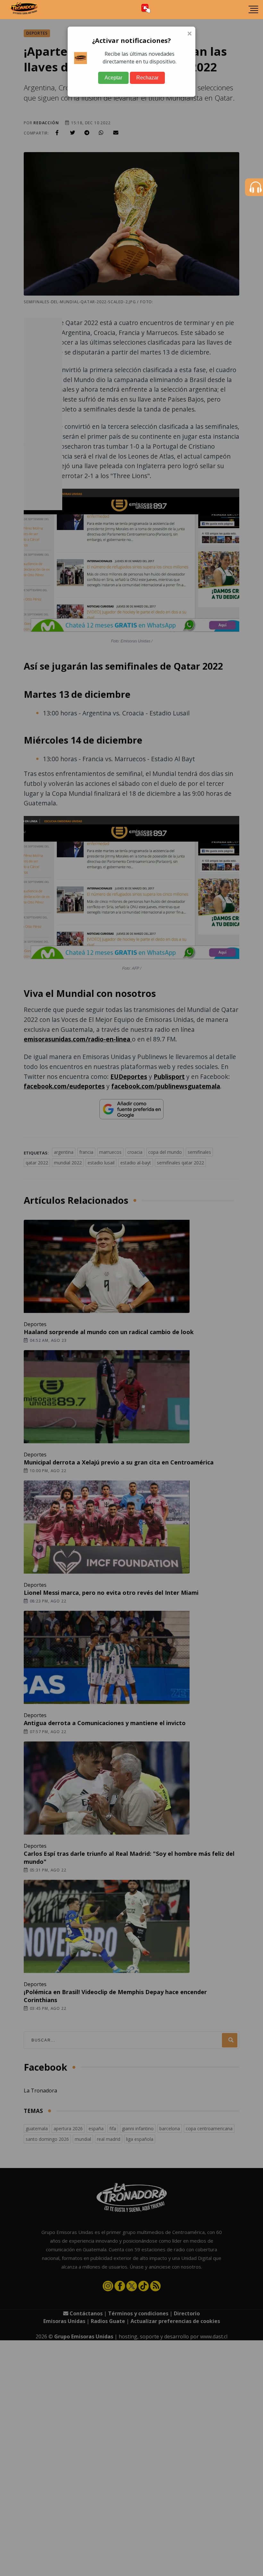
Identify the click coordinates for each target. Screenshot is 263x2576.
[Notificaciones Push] (146, 9)
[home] (24, 10)
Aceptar (113, 78)
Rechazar (147, 78)
